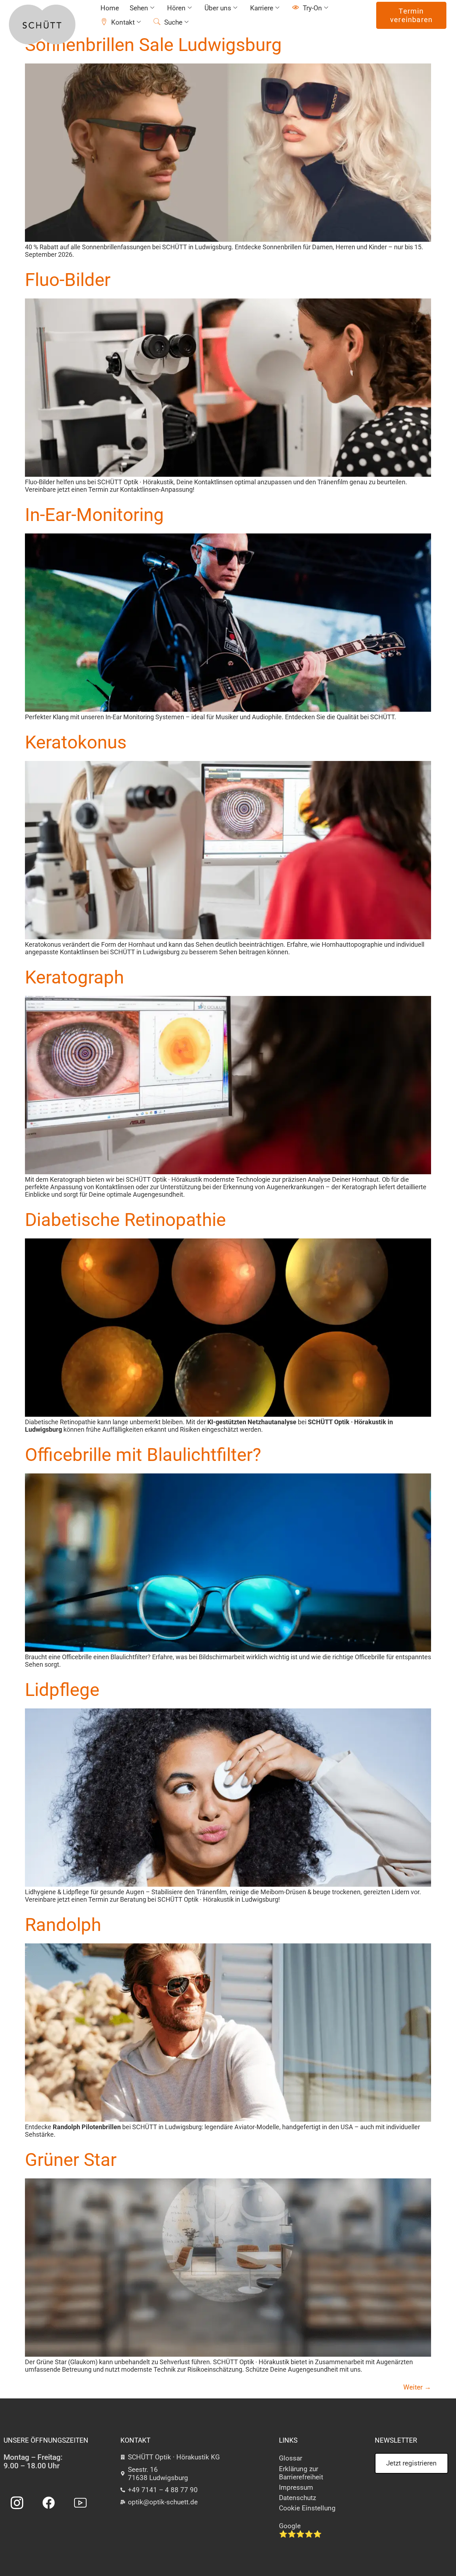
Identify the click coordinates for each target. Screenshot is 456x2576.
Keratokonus (76, 742)
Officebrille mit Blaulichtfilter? (143, 1455)
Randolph (63, 1925)
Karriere (262, 8)
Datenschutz (297, 2498)
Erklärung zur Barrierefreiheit (301, 2473)
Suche (173, 22)
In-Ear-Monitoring (94, 515)
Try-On (312, 8)
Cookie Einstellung (307, 2508)
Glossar (291, 2458)
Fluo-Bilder (68, 280)
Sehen (139, 8)
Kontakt (123, 22)
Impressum (296, 2487)
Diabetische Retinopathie (125, 1220)
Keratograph (74, 977)
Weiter (417, 2387)
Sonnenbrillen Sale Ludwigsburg (153, 45)
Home (110, 8)
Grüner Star (71, 2160)
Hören (176, 8)
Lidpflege (62, 1690)
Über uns (218, 8)
